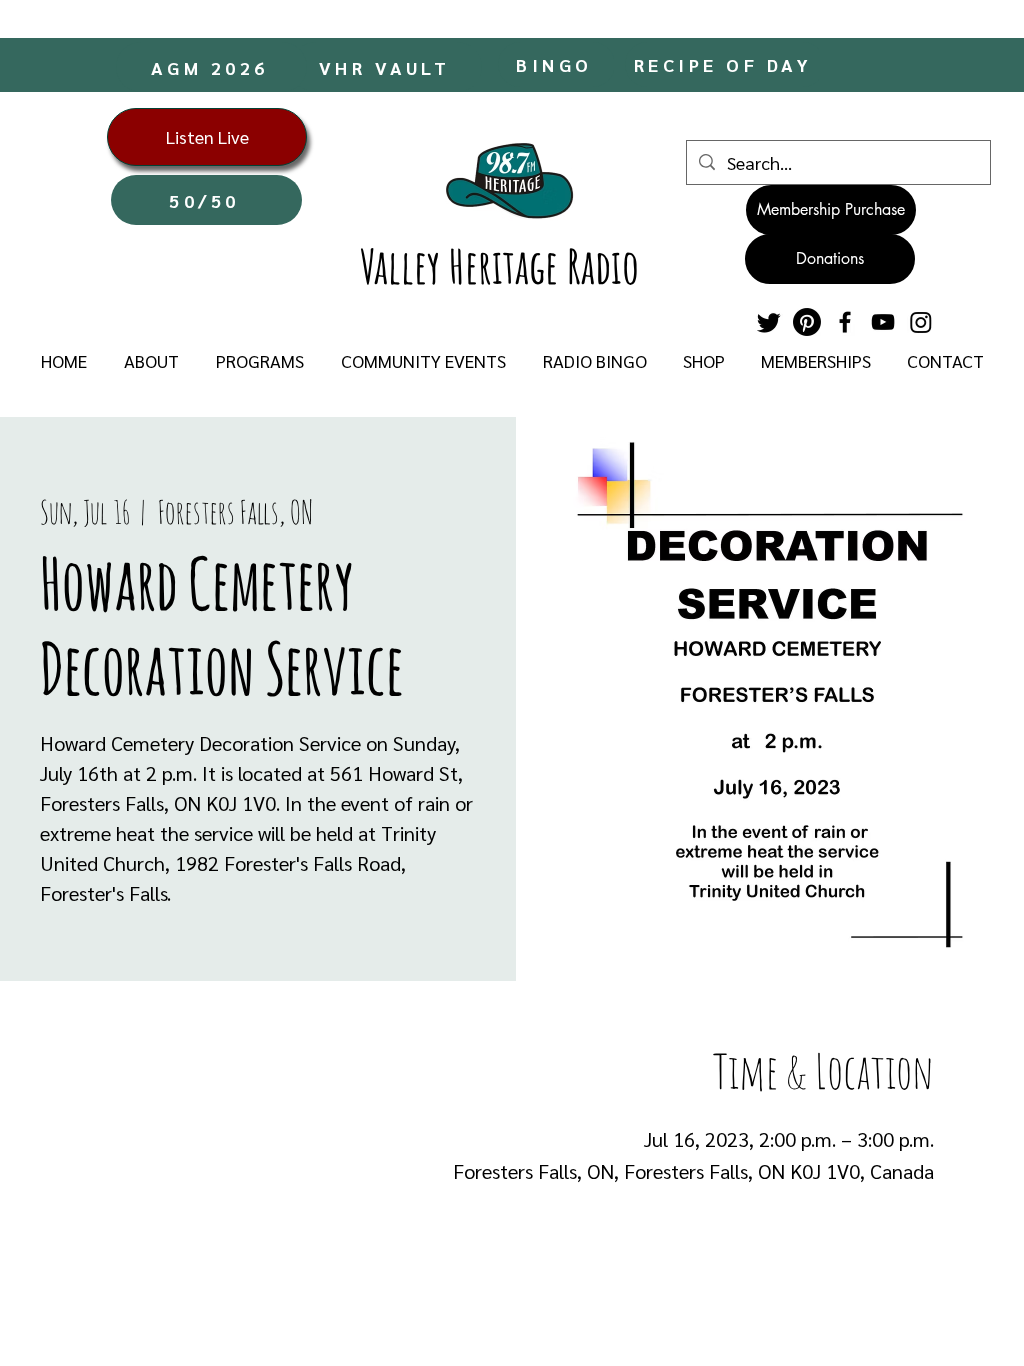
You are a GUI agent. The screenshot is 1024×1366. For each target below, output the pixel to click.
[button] (151, 361)
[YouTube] (883, 322)
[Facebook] (845, 322)
